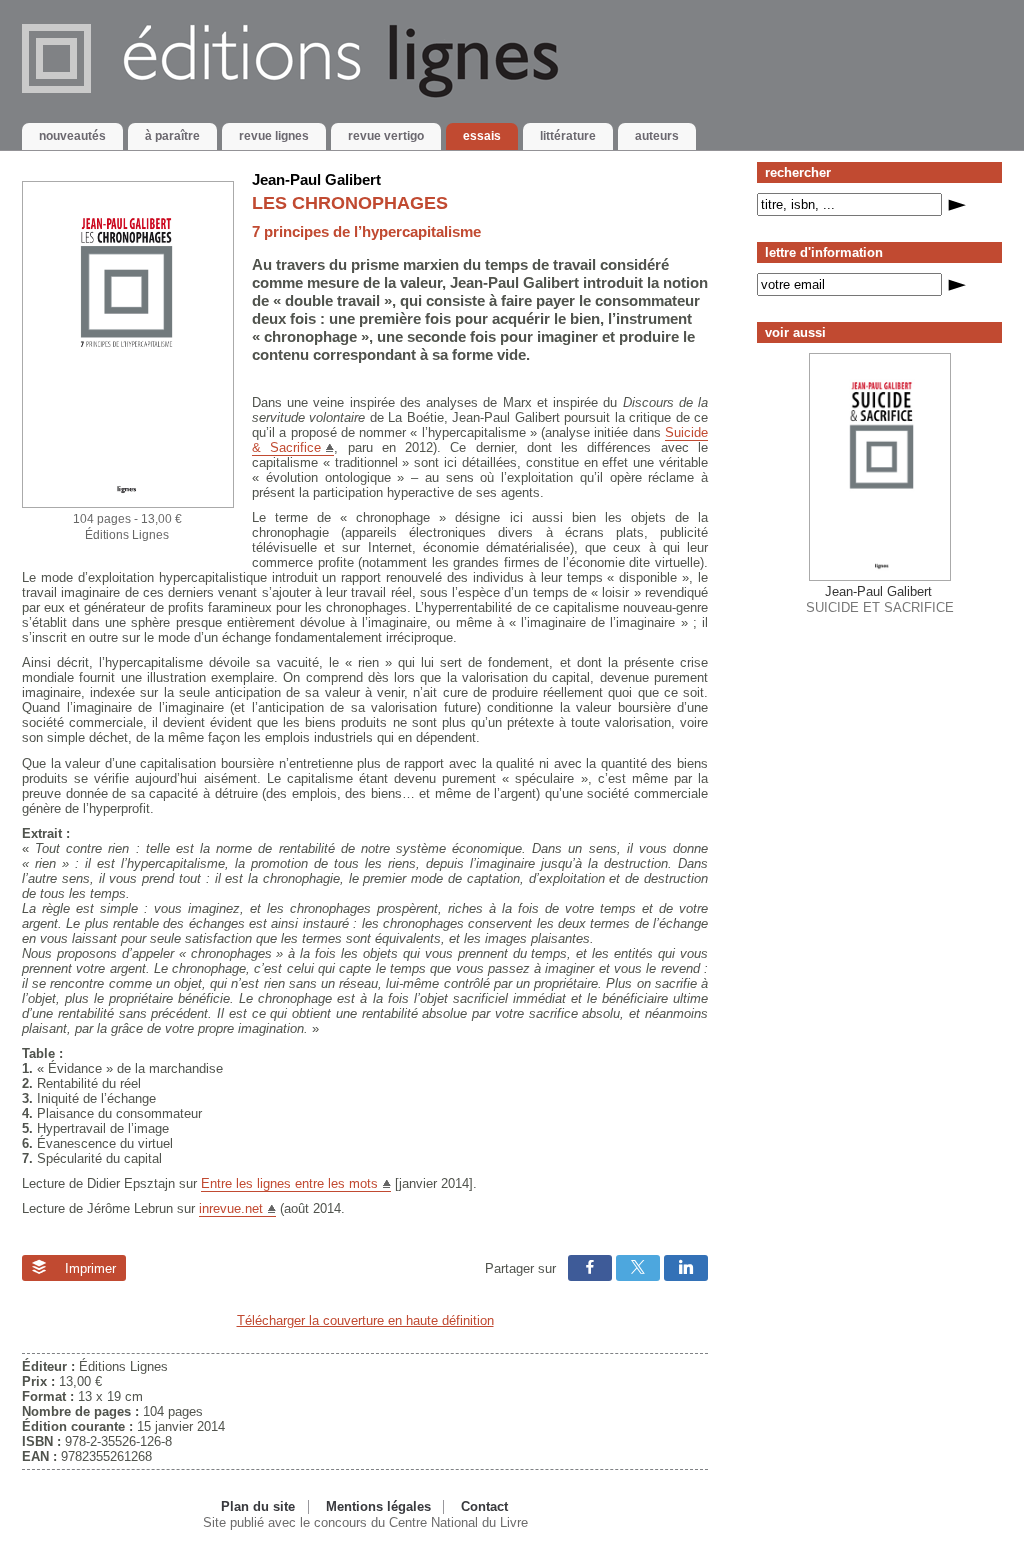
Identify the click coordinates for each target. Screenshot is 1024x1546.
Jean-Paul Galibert (316, 179)
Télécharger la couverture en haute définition (365, 1320)
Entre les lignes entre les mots (289, 1183)
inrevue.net (231, 1208)
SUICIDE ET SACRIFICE (880, 599)
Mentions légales (378, 1507)
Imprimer (88, 1268)
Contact (484, 1507)
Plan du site (258, 1507)
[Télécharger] (128, 503)
